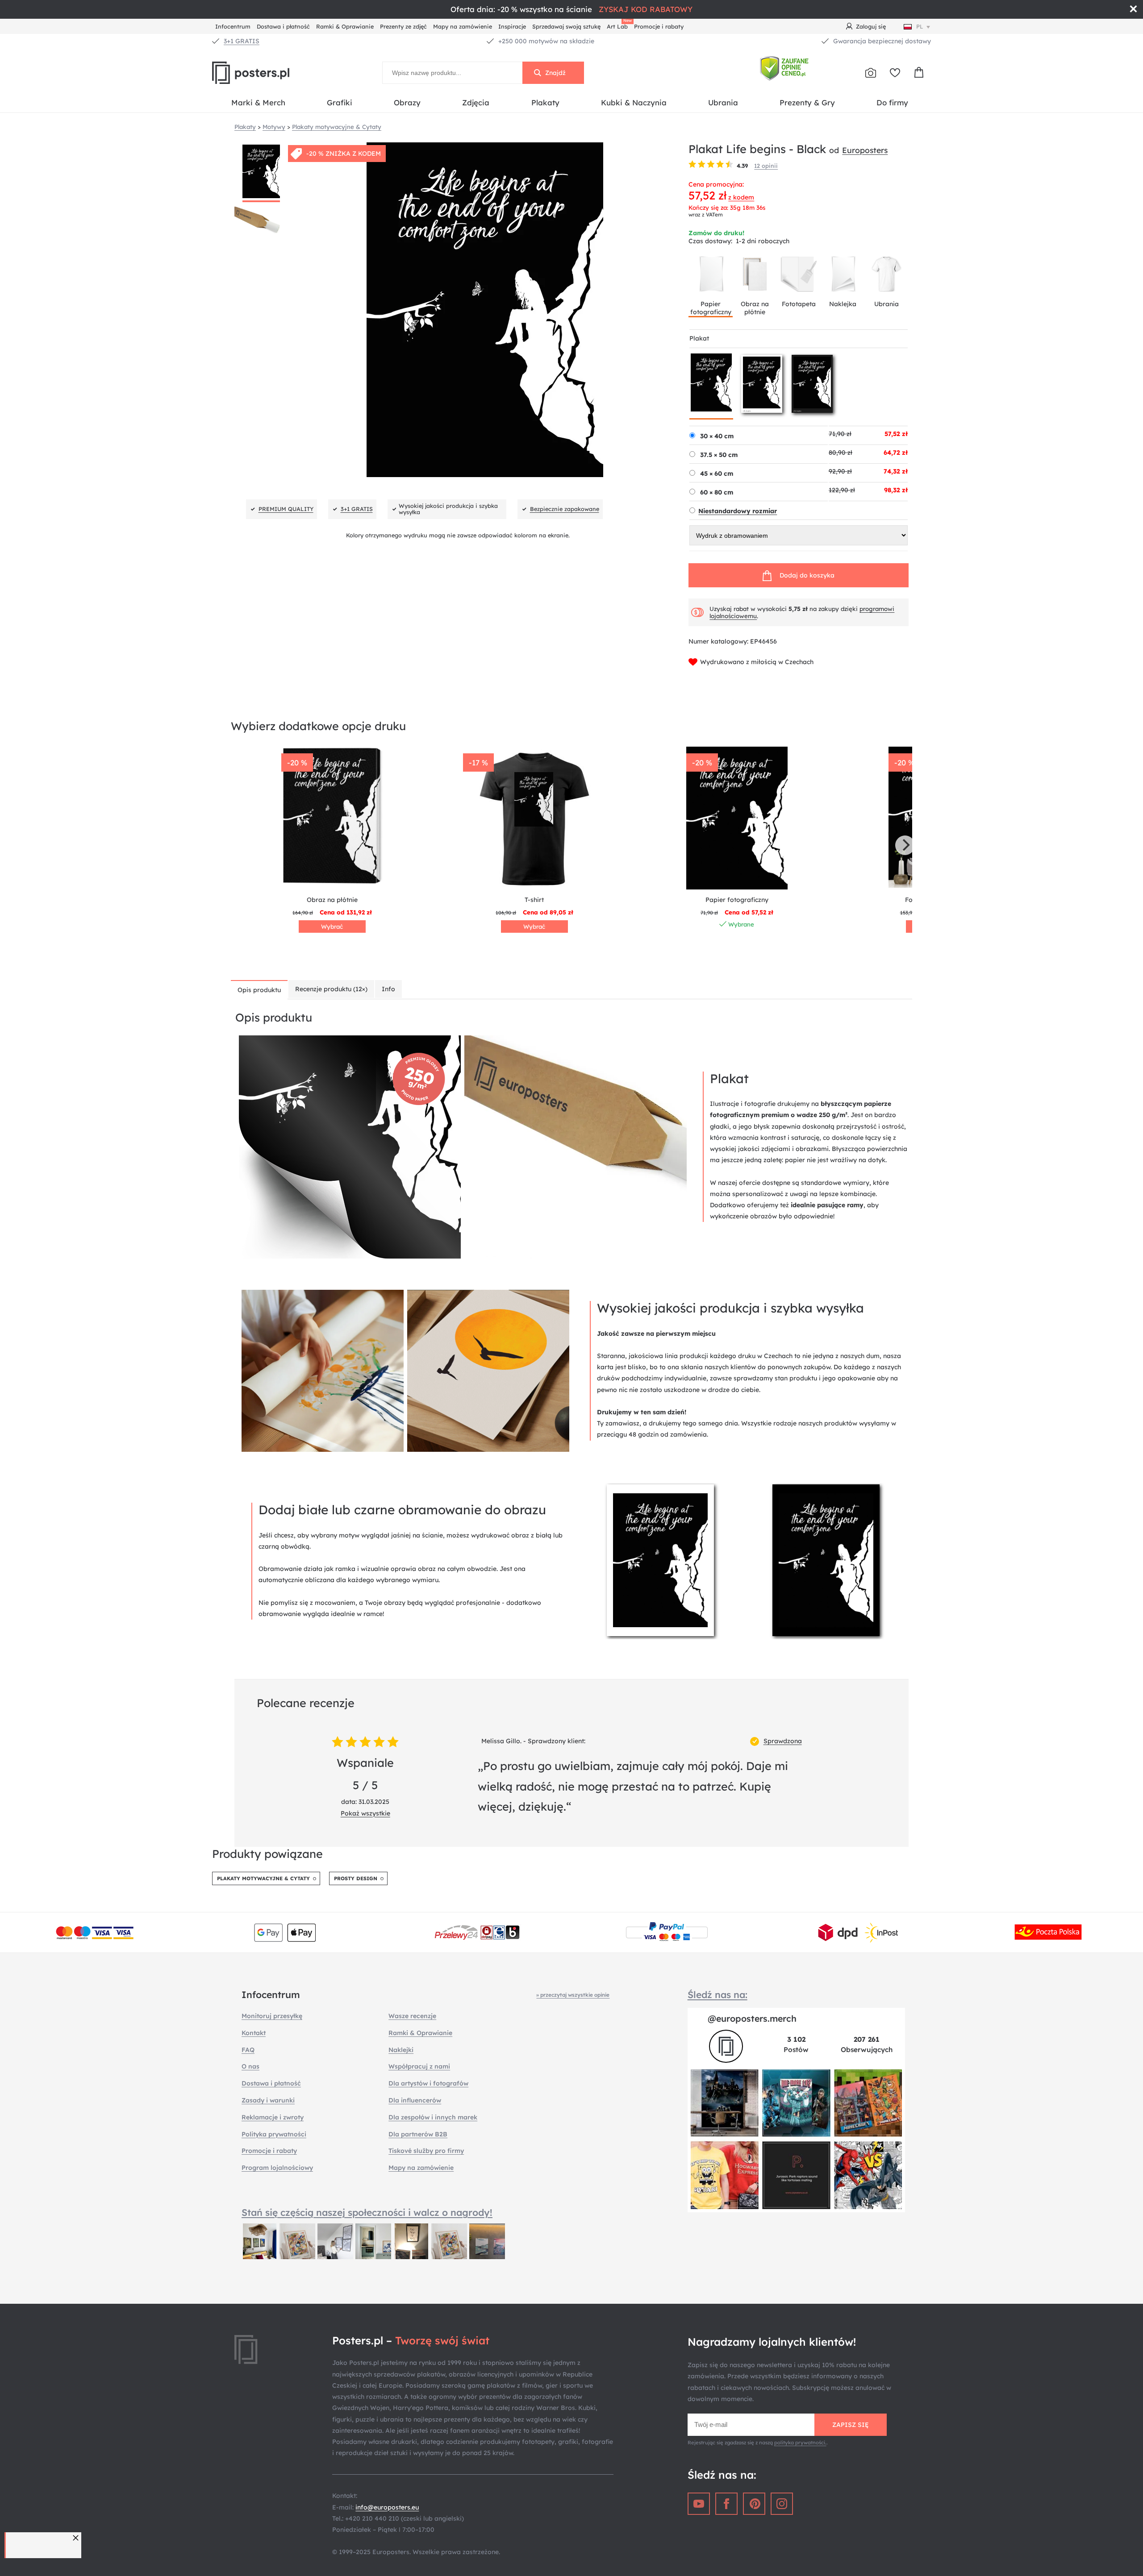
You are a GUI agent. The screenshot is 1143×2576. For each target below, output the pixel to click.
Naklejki (401, 2050)
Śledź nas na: (718, 1994)
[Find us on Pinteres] (754, 2504)
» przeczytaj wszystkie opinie (573, 1995)
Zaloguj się (871, 26)
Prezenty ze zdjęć (403, 26)
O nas (250, 2066)
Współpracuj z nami (419, 2066)
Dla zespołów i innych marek (433, 2117)
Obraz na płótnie (755, 308)
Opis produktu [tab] (259, 990)
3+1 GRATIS (242, 41)
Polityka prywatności (274, 2134)
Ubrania (723, 102)
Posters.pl (272, 73)
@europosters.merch (752, 2018)
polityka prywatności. (800, 2443)
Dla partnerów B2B (418, 2134)
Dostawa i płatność (283, 26)
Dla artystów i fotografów (428, 2083)
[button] (77, 2538)
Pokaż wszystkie (365, 1813)
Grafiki (340, 102)
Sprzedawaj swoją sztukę (566, 26)
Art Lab (619, 25)
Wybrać (332, 927)
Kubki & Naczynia (634, 102)
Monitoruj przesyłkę (272, 2016)
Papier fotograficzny (711, 308)
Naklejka (843, 304)
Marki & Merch (258, 102)
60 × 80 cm (717, 492)
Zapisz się (851, 2425)
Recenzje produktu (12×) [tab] (331, 989)
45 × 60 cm (717, 474)
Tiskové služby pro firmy (426, 2151)
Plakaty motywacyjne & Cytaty (263, 1878)
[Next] (905, 845)
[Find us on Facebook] (726, 2504)
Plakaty (545, 102)
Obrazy (407, 102)
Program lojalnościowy (277, 2168)
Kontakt (254, 2033)
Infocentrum (233, 26)
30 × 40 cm (717, 436)
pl (920, 26)
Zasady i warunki (268, 2100)
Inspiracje (512, 26)
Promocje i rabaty (659, 26)
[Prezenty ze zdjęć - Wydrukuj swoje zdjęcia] (871, 73)
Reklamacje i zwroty (273, 2117)
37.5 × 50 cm (719, 455)
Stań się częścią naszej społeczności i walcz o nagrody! (367, 2212)
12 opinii (766, 166)
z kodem (741, 197)
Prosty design (356, 1878)
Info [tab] (388, 989)
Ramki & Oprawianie (345, 26)
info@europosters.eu (387, 2507)
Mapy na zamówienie (463, 26)
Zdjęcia (476, 102)
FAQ (248, 2050)
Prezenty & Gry (807, 102)
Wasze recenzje (412, 2016)
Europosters (865, 150)
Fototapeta (799, 304)
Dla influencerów (415, 2100)
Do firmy (892, 102)
